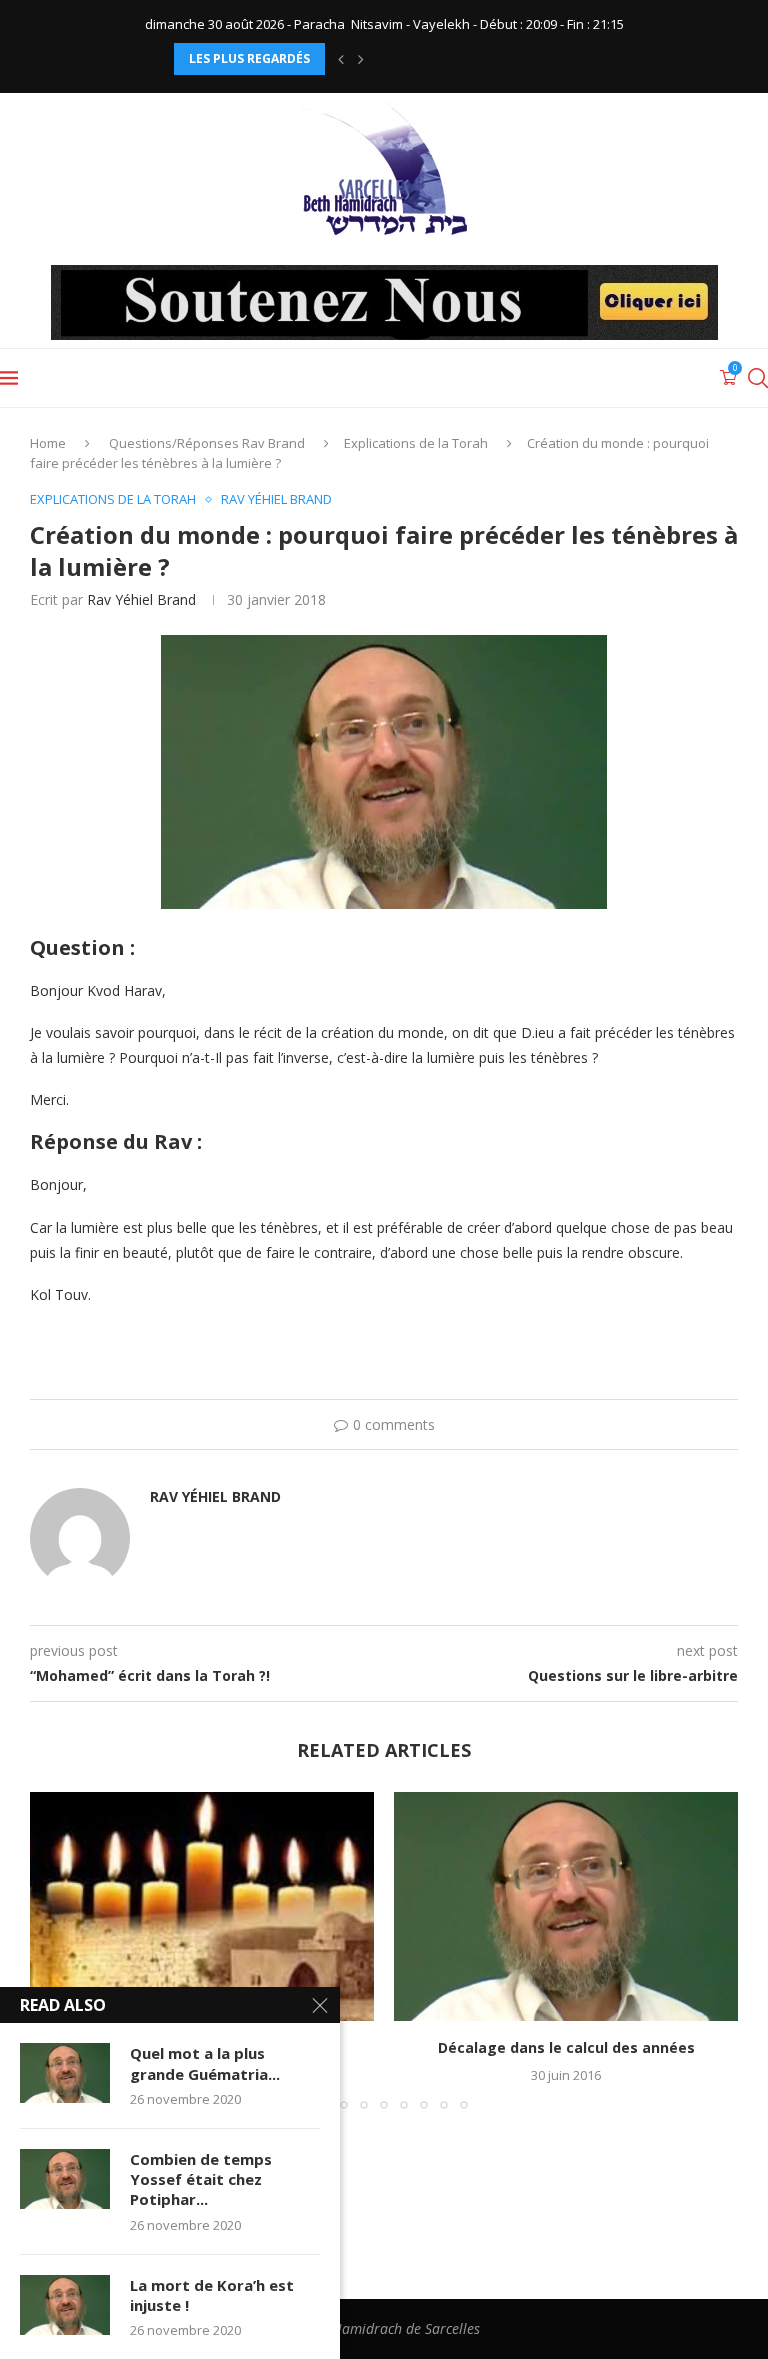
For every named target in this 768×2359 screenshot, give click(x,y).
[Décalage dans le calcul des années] (566, 1906)
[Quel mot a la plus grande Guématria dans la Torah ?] (65, 2073)
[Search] (758, 378)
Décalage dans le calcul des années (566, 2047)
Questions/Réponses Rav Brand (207, 443)
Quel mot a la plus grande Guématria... (205, 2063)
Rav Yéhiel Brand (141, 599)
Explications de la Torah (416, 443)
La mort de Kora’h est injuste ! (212, 2295)
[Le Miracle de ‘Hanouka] (202, 1906)
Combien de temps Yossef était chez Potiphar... (201, 2179)
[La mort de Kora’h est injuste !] (65, 2305)
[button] (341, 59)
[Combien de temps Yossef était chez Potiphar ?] (65, 2179)
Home (48, 443)
